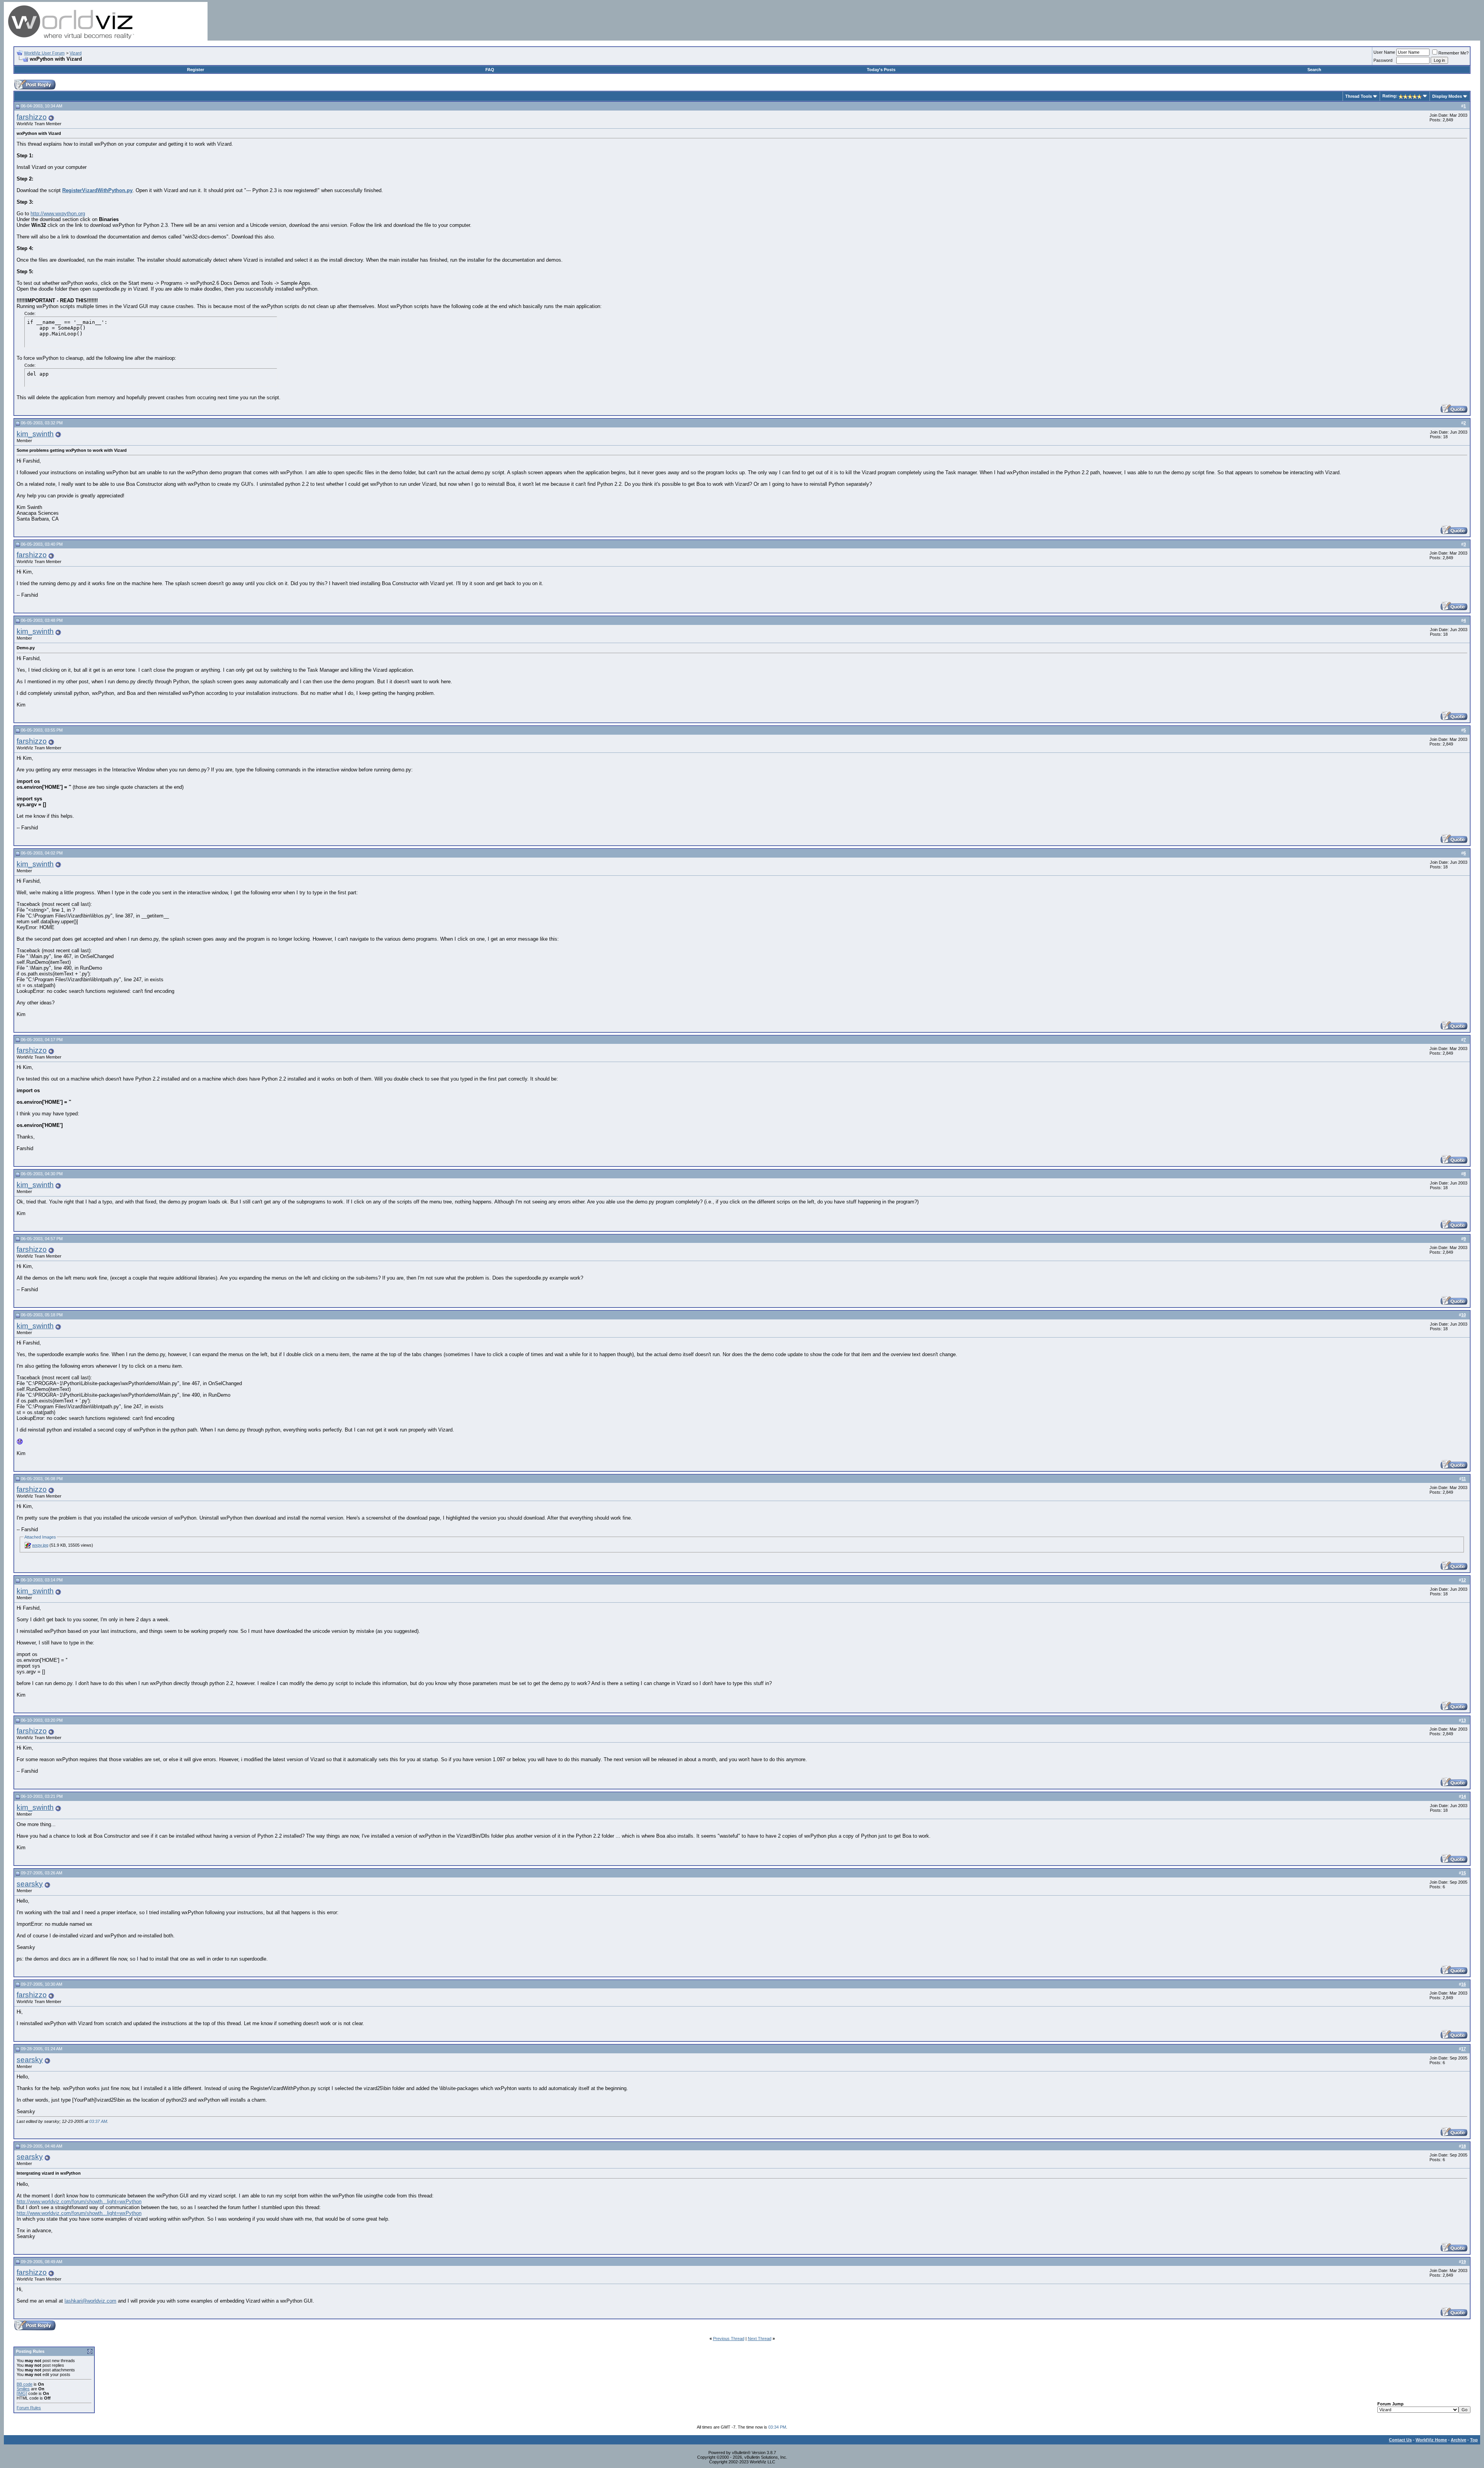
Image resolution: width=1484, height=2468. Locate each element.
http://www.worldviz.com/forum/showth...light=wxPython (79, 2202)
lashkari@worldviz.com (90, 2301)
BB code (25, 2384)
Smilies (23, 2389)
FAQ (490, 70)
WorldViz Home (1431, 2440)
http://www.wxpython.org (58, 214)
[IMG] (22, 2393)
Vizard (76, 53)
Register (196, 70)
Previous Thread (729, 2339)
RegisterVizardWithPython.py (97, 190)
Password (1383, 60)
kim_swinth (35, 434)
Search (1314, 70)
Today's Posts (881, 70)
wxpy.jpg (40, 1545)
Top (1474, 2440)
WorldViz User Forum (44, 53)
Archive (1458, 2440)
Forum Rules (29, 2408)
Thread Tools (1359, 96)
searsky (30, 1884)
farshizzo (32, 117)
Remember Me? (1453, 53)
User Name (1384, 52)
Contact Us (1400, 2440)
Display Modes (1447, 96)
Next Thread (760, 2339)
